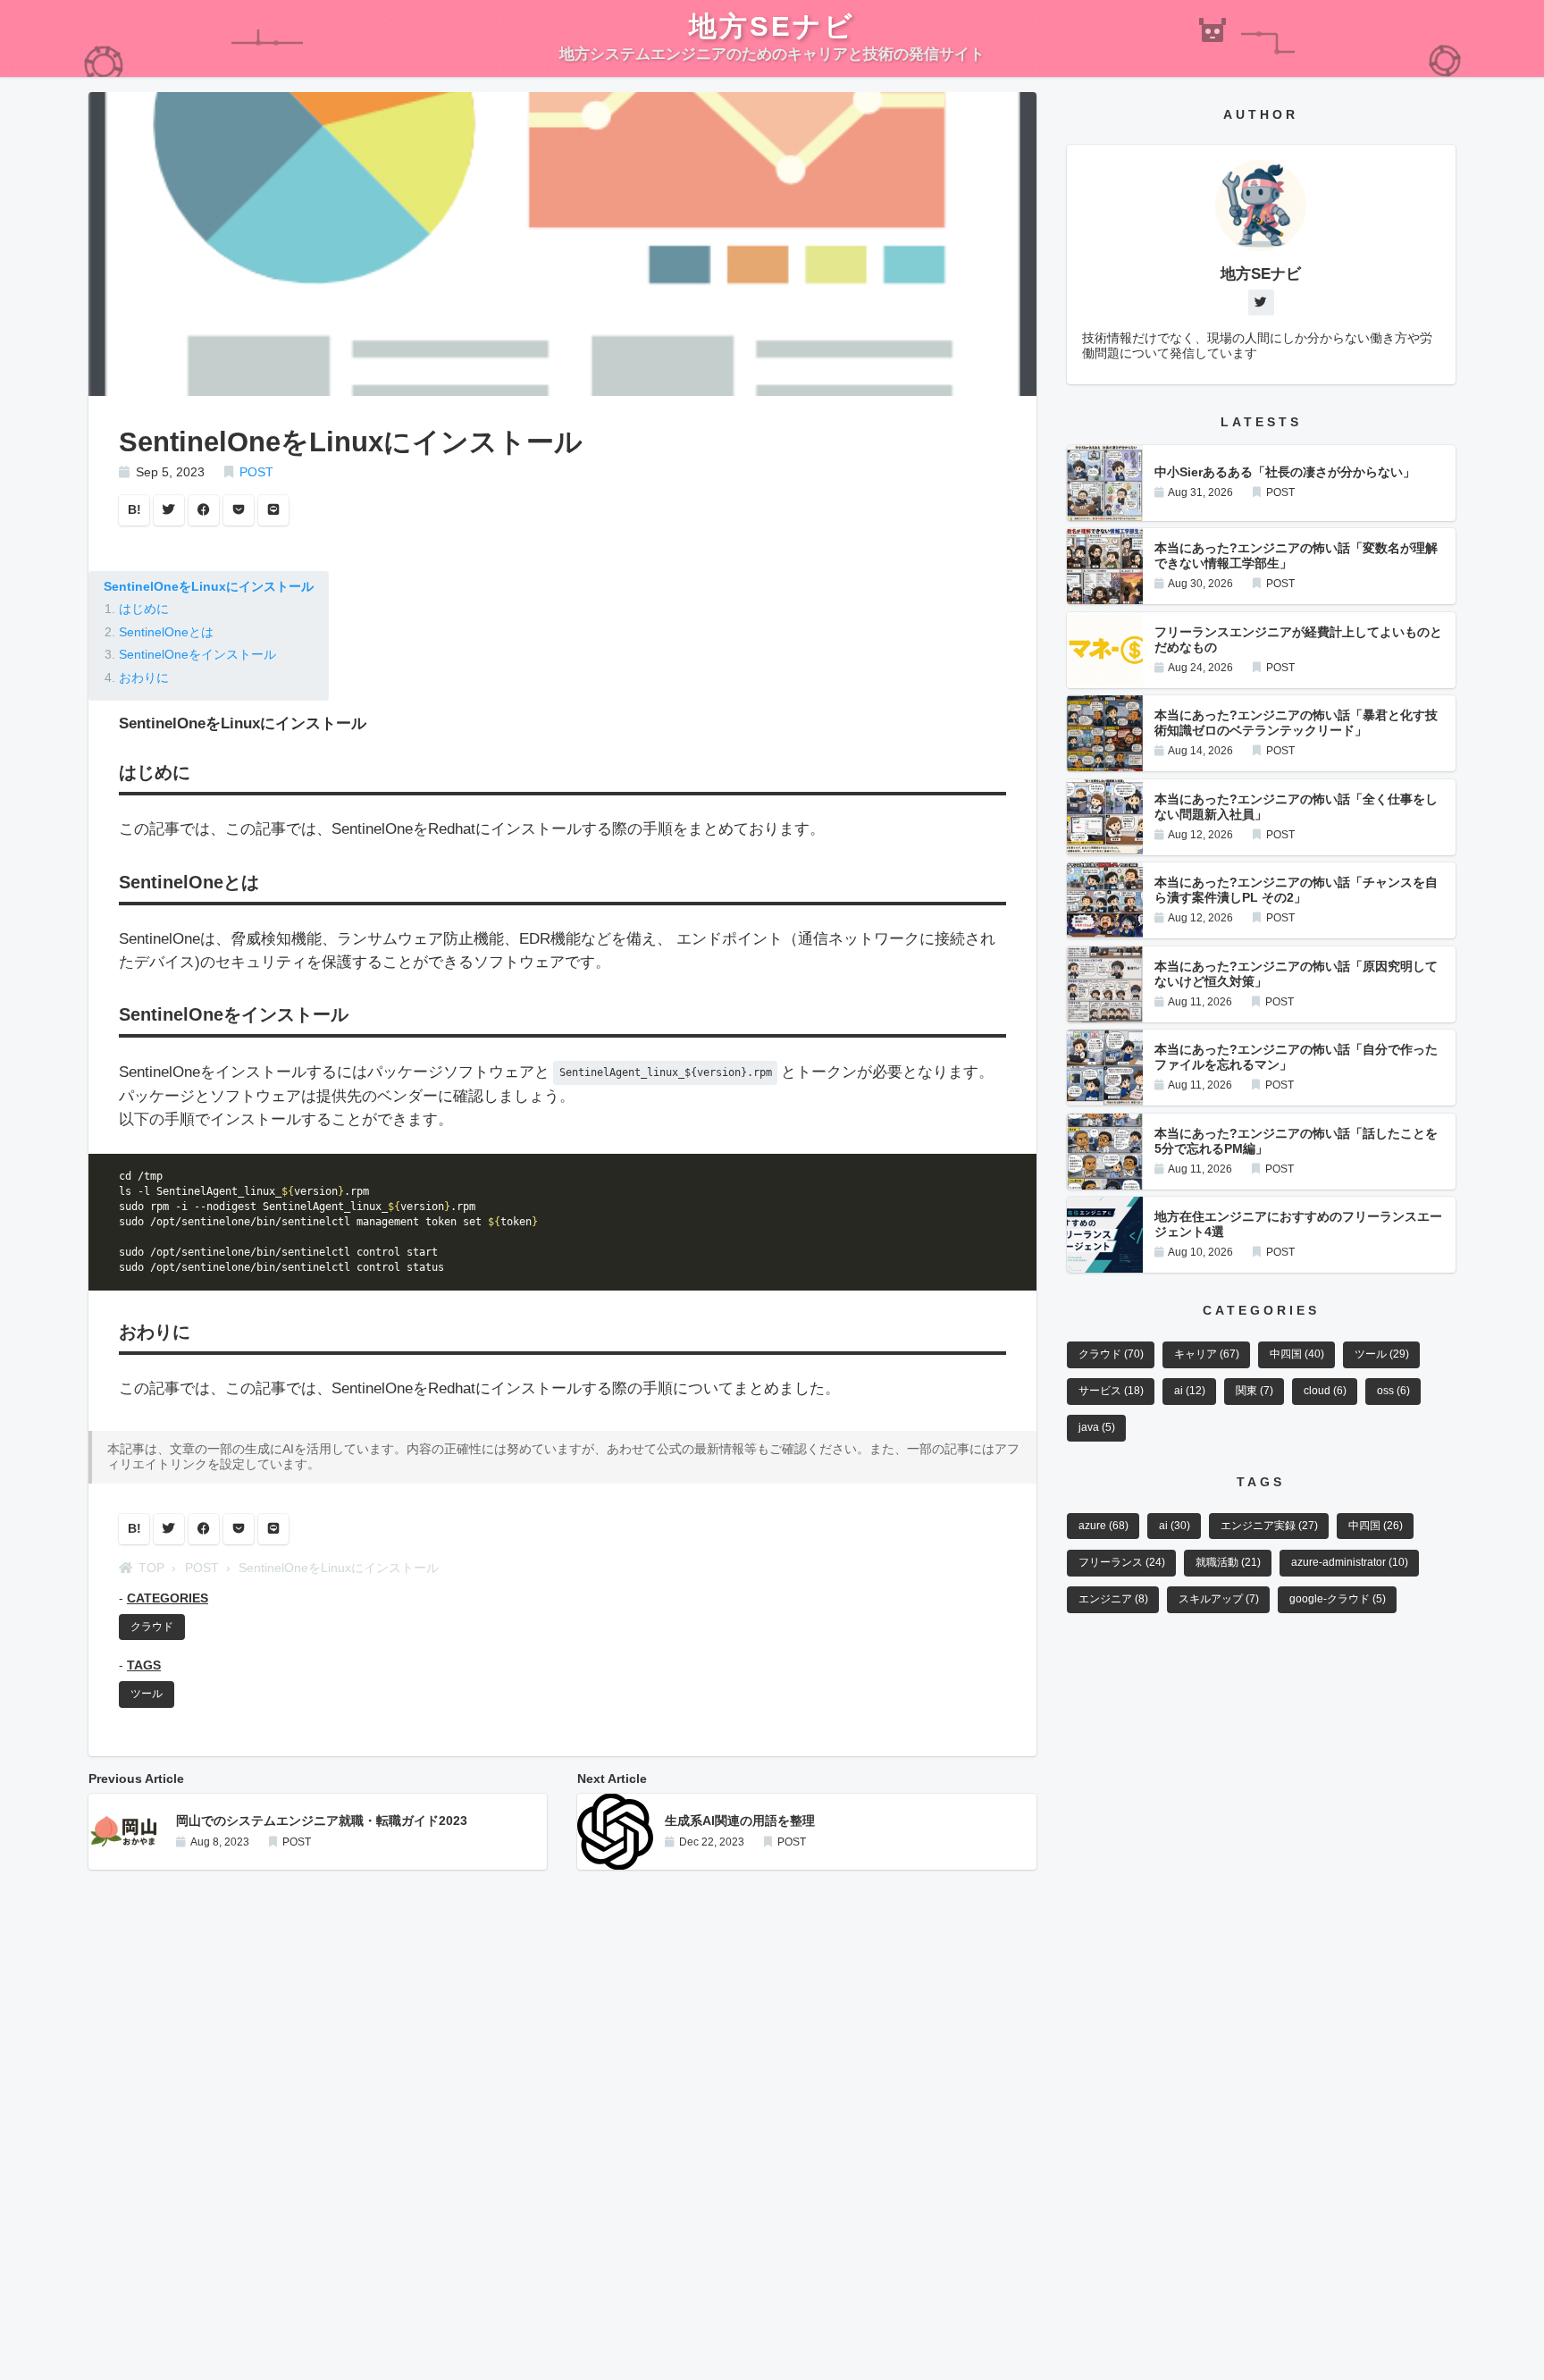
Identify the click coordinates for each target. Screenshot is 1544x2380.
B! (134, 510)
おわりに (144, 678)
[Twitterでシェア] (169, 510)
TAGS (144, 1665)
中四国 (1297, 1354)
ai (1190, 1391)
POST (256, 472)
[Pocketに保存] (239, 510)
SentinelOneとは (166, 632)
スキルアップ (1219, 1599)
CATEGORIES (168, 1598)
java (1097, 1427)
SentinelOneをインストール (197, 655)
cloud (1325, 1391)
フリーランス (1122, 1562)
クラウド (152, 1627)
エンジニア (1113, 1599)
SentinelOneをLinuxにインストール (209, 587)
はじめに (144, 609)
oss (1393, 1391)
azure (1103, 1526)
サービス (1111, 1391)
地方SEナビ (772, 26)
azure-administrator (1350, 1562)
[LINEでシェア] (273, 510)
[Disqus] (562, 2108)
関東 (1254, 1391)
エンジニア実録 (1269, 1526)
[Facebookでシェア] (204, 510)
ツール (147, 1694)
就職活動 (1228, 1562)
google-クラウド (1338, 1599)
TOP (151, 1568)
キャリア (1207, 1354)
